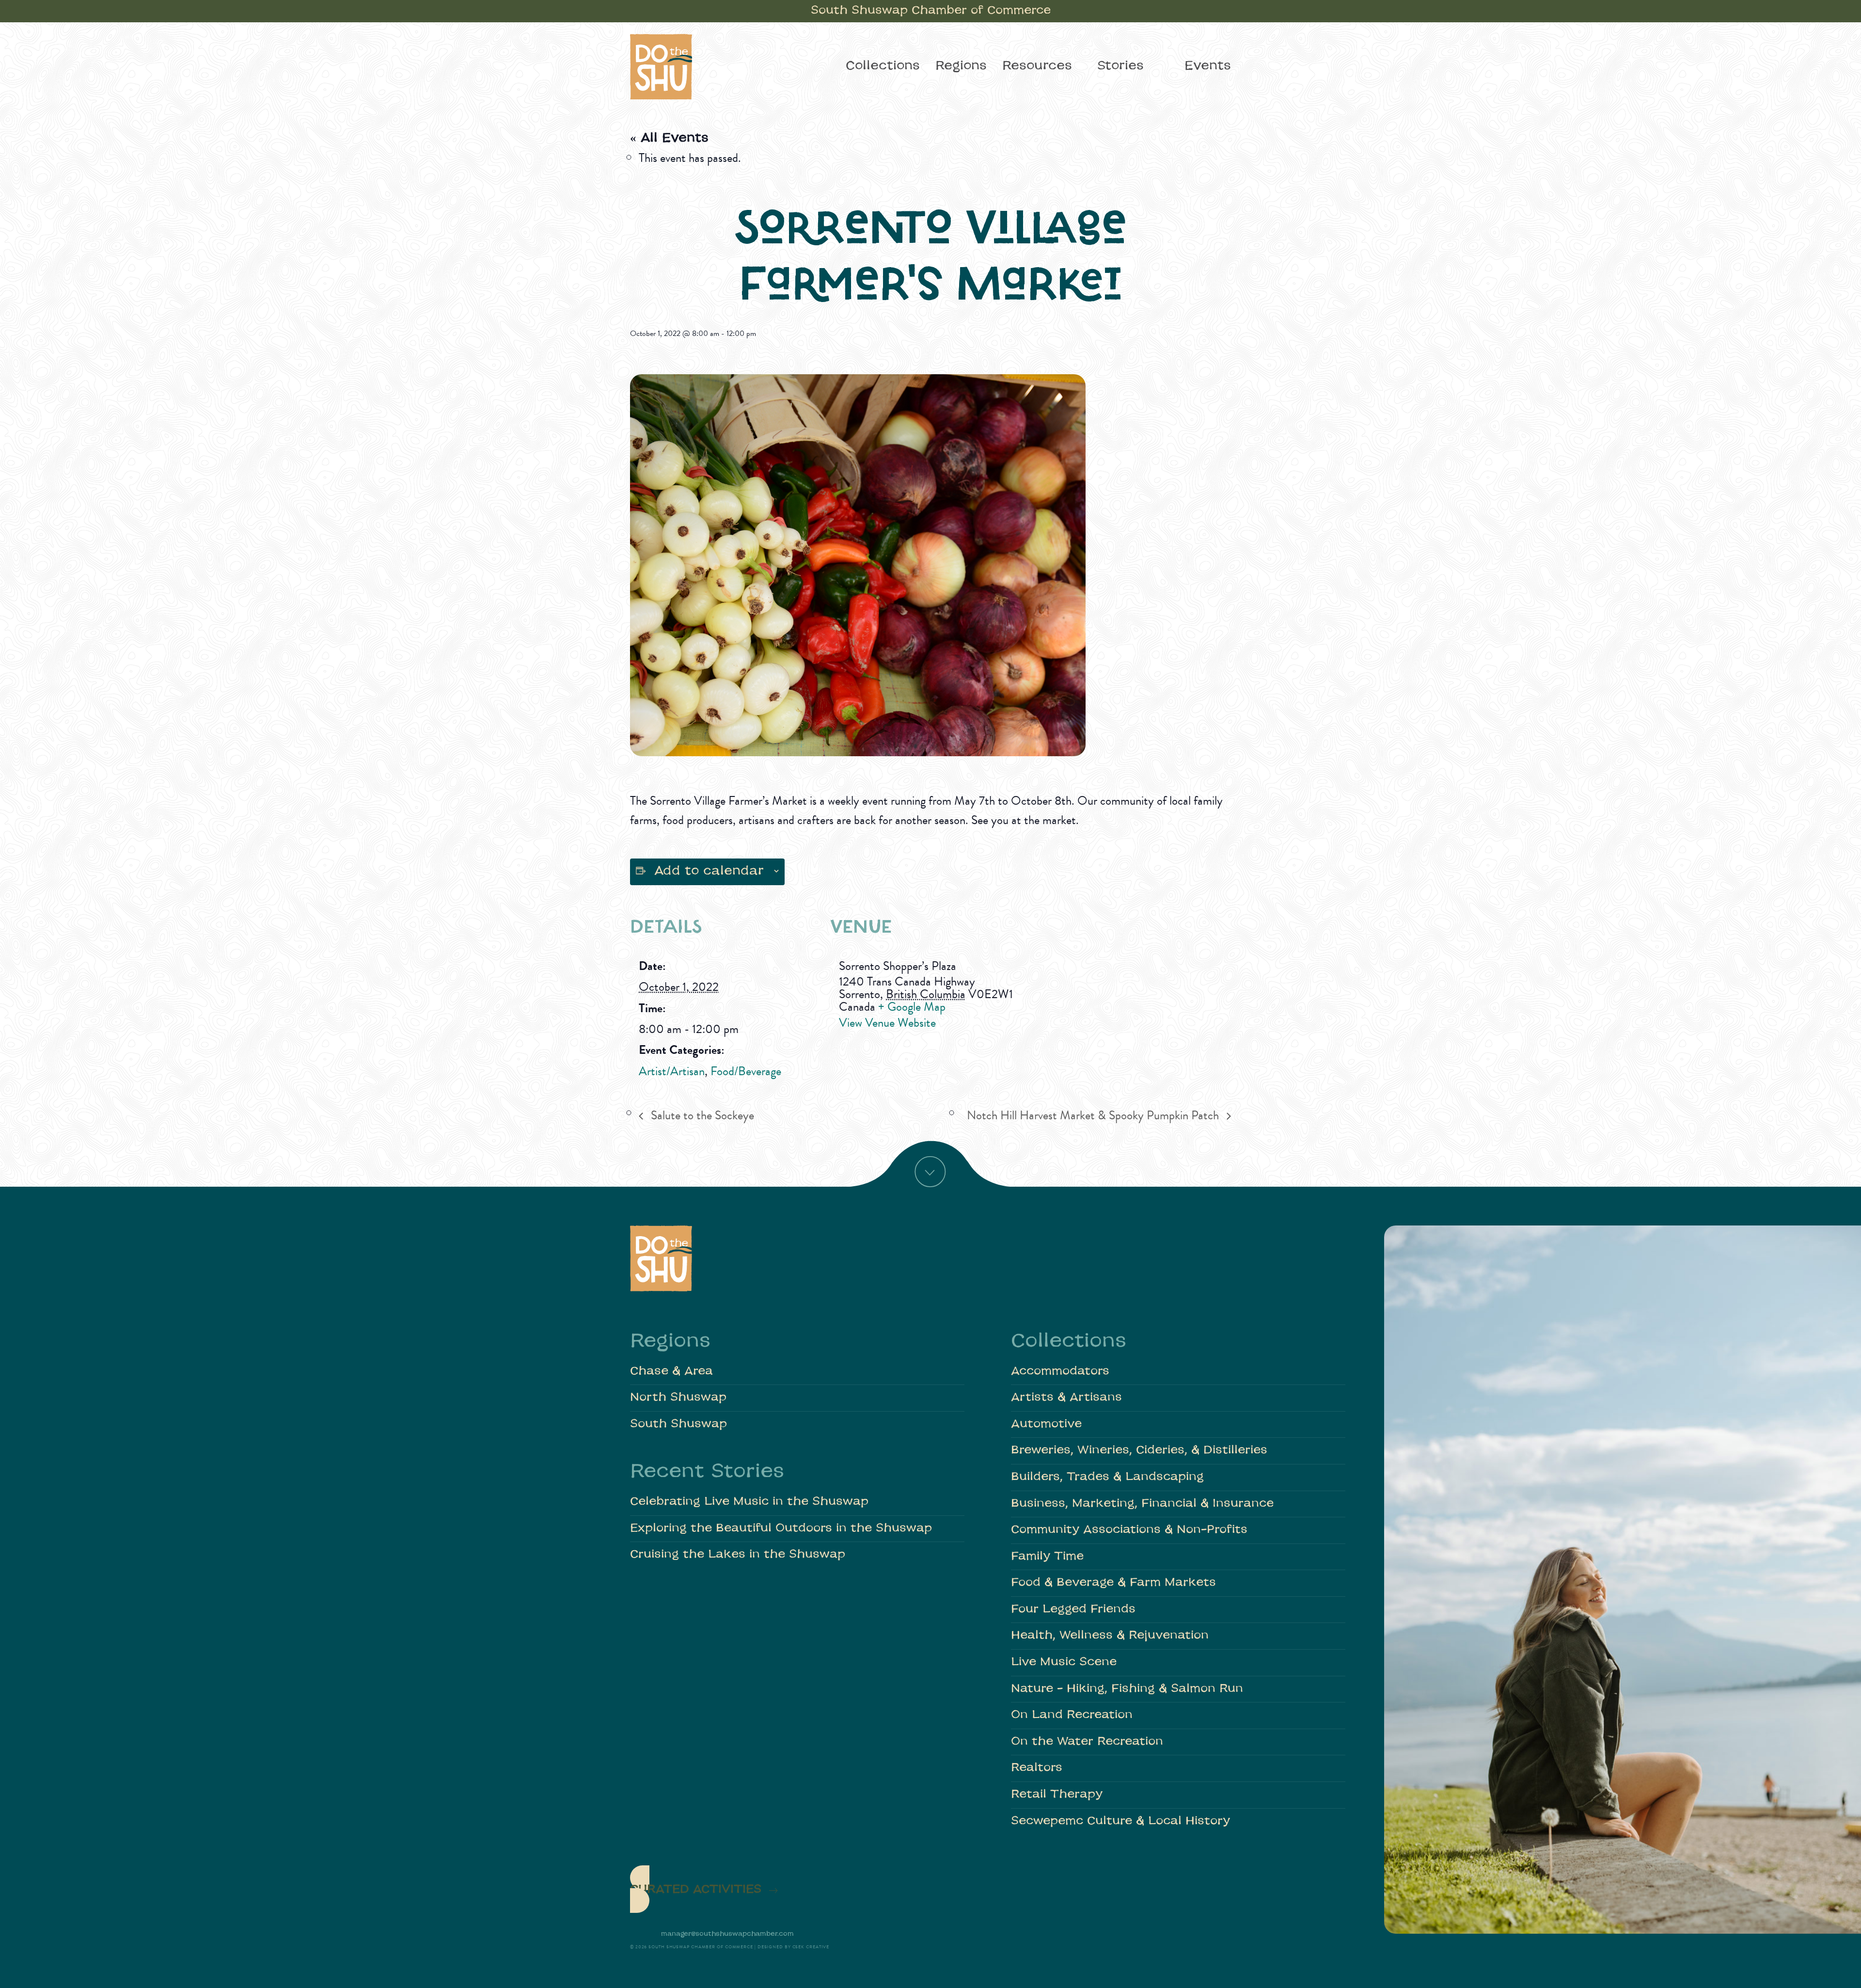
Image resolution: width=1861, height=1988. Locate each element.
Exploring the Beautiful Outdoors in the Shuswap (781, 1529)
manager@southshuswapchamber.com (727, 1934)
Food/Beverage (746, 1071)
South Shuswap (678, 1424)
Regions (961, 66)
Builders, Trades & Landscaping (1107, 1477)
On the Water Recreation (1087, 1742)
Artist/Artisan (672, 1071)
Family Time (1047, 1557)
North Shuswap (678, 1398)
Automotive (1046, 1424)
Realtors (1037, 1768)
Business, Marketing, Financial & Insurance (1142, 1504)
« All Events (669, 139)
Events (1208, 66)
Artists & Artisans (1066, 1398)
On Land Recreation (1072, 1715)
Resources (1037, 66)
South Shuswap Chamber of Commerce (931, 11)
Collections (883, 66)
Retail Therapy (1057, 1795)
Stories (1120, 66)
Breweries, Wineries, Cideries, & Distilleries (1139, 1451)
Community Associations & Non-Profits (1129, 1530)
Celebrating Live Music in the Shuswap (749, 1502)
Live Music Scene (1064, 1662)
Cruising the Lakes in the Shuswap (738, 1555)
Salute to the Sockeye (701, 1115)
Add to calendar (709, 872)
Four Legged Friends (1073, 1610)
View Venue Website (887, 1023)
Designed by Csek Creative (794, 1947)
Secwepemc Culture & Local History (1120, 1821)
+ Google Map (912, 1007)
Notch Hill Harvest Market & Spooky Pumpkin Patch (1094, 1115)
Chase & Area (671, 1372)
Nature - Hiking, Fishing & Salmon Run (1127, 1689)
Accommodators (1060, 1372)
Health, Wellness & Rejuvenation (1110, 1636)
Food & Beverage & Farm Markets (1113, 1583)
